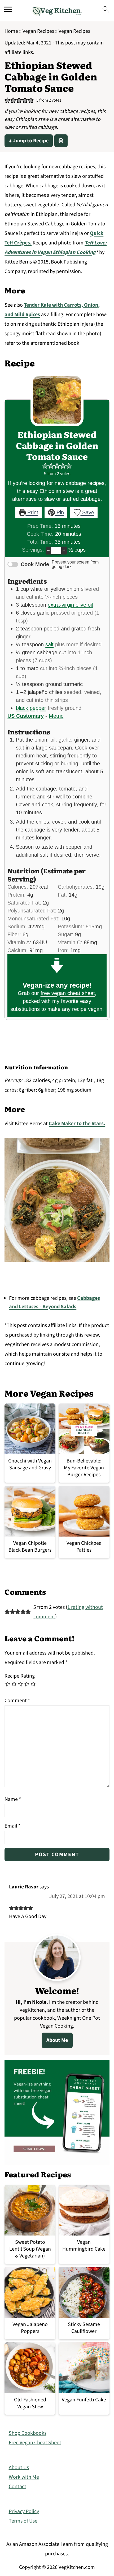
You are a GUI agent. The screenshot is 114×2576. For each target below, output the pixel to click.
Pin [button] (59, 512)
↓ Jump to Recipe (29, 141)
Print (32, 512)
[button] (7, 101)
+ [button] (64, 550)
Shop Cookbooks (28, 2433)
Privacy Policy (24, 2511)
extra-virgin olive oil (70, 605)
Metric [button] (56, 716)
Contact (17, 2487)
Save (87, 512)
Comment (17, 1701)
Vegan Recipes (38, 31)
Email (12, 1826)
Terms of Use (23, 2521)
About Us (19, 2468)
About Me (57, 2040)
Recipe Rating (20, 1676)
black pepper (31, 708)
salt (49, 644)
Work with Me (24, 2477)
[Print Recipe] (61, 141)
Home (11, 31)
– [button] (48, 550)
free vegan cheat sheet (68, 993)
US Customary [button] (26, 716)
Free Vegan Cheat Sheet (35, 2443)
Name (13, 1799)
